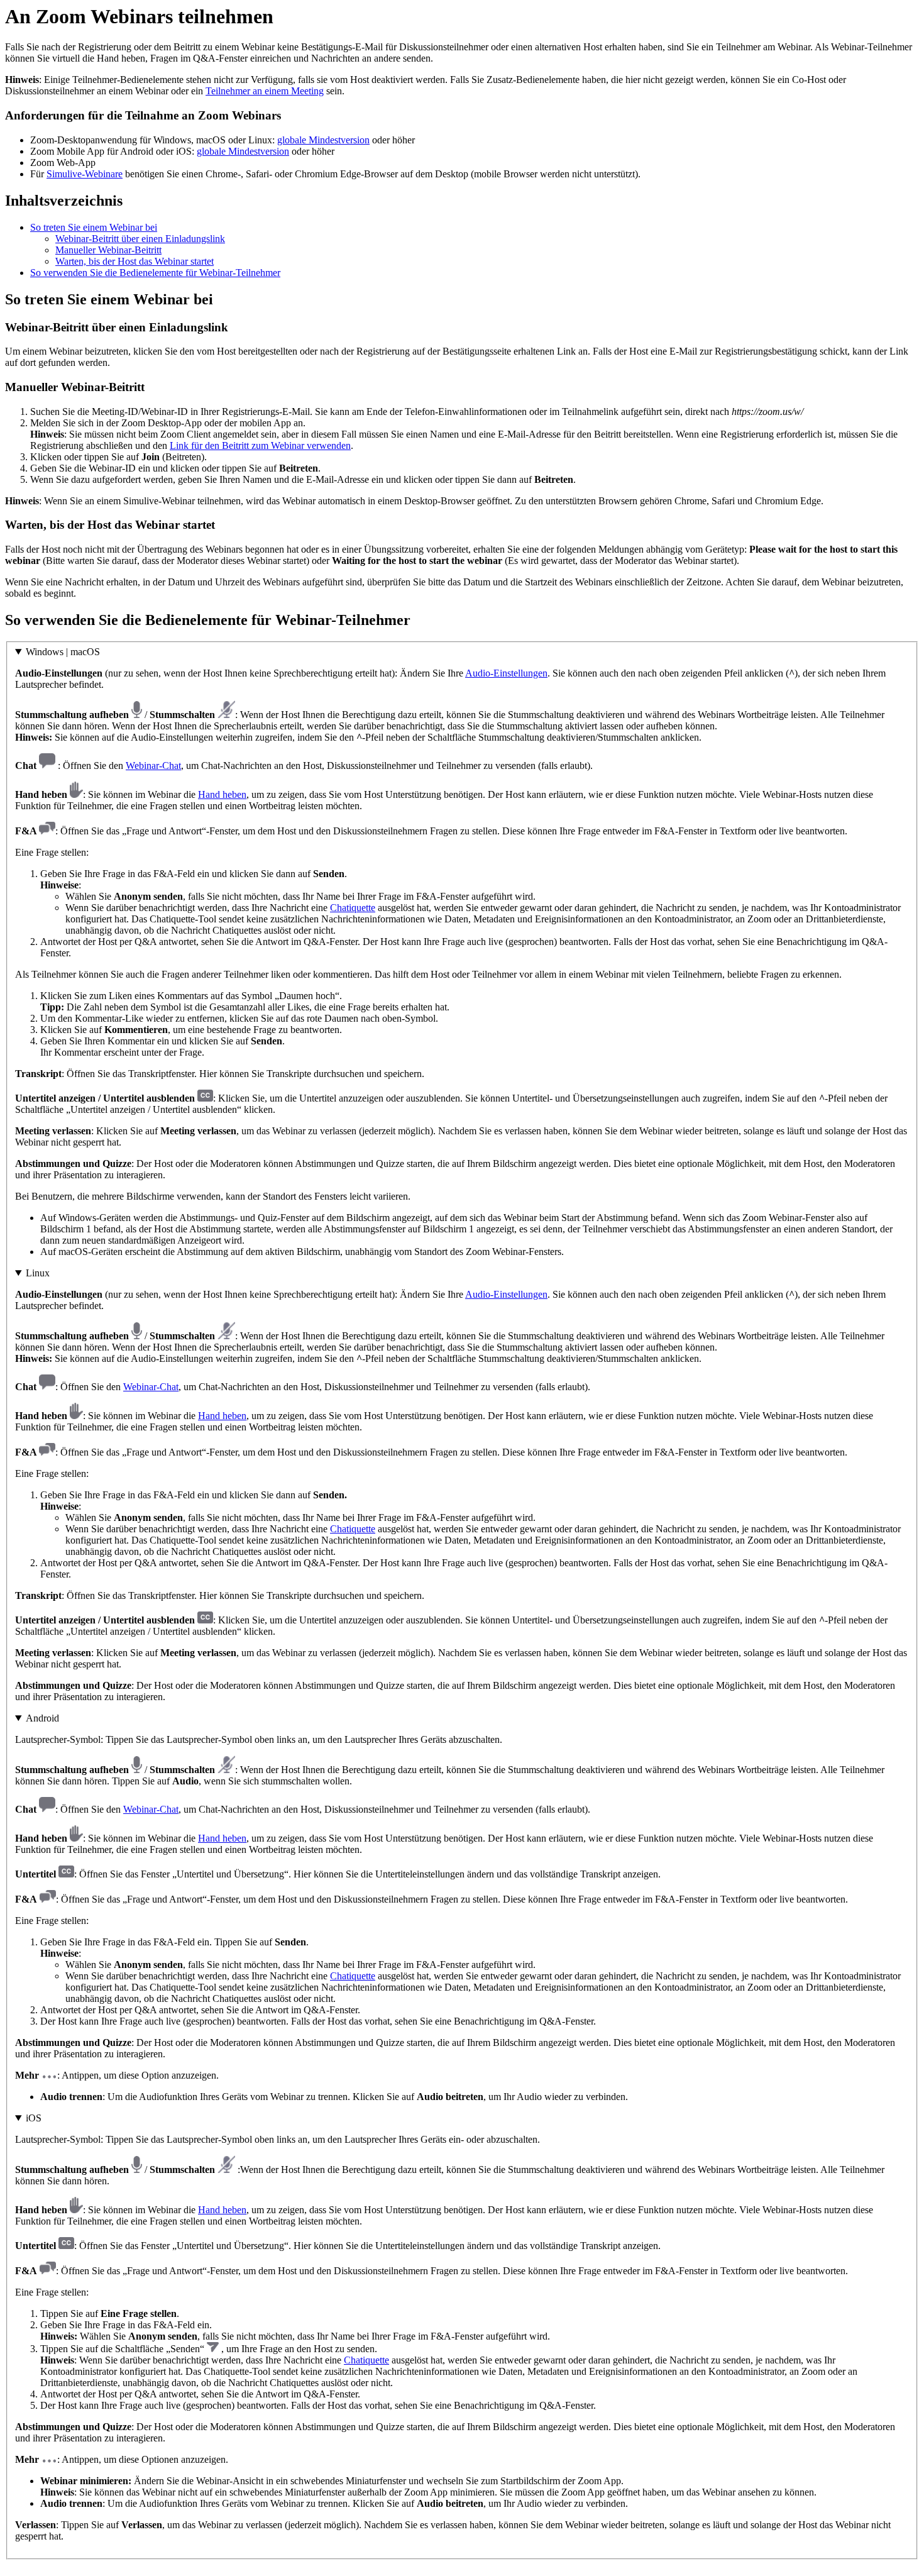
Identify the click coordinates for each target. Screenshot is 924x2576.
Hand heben (222, 794)
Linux (38, 1273)
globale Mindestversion (323, 140)
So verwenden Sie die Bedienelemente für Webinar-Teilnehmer (155, 273)
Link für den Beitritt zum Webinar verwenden (260, 445)
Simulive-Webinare (85, 174)
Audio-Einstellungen (506, 673)
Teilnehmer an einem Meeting (265, 91)
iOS (34, 2118)
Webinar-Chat (153, 766)
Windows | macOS (63, 652)
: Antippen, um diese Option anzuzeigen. (458, 1907)
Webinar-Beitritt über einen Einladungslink (140, 239)
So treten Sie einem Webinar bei (94, 227)
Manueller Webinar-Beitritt (108, 250)
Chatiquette (353, 908)
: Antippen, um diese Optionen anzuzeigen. (455, 2327)
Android (42, 1718)
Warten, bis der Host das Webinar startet (135, 261)
